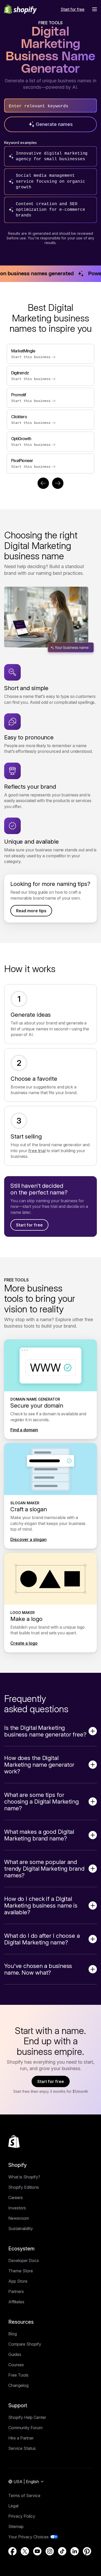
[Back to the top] (14, 2142)
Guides (15, 2354)
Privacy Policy (22, 2516)
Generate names (54, 124)
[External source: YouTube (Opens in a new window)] (37, 2551)
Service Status (22, 2448)
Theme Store (21, 2271)
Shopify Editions (24, 2187)
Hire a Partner (21, 2438)
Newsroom (19, 2218)
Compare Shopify (25, 2344)
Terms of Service (24, 2496)
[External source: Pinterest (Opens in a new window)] (87, 2551)
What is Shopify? (24, 2177)
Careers (16, 2198)
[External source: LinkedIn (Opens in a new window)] (75, 2551)
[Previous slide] (43, 483)
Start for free (29, 1225)
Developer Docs (24, 2260)
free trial (37, 1151)
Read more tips (31, 911)
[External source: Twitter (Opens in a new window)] (25, 2551)
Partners (16, 2291)
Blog (13, 2334)
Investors (17, 2208)
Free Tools (18, 2375)
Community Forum (25, 2428)
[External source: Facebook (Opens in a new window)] (12, 2551)
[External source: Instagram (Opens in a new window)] (50, 2551)
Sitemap (16, 2526)
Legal (13, 2506)
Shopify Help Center (27, 2417)
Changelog (18, 2385)
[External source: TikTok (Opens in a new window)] (62, 2551)
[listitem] (51, 409)
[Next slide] (58, 483)
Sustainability (21, 2228)
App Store (18, 2281)
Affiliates (16, 2302)
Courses (16, 2365)
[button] (95, 9)
